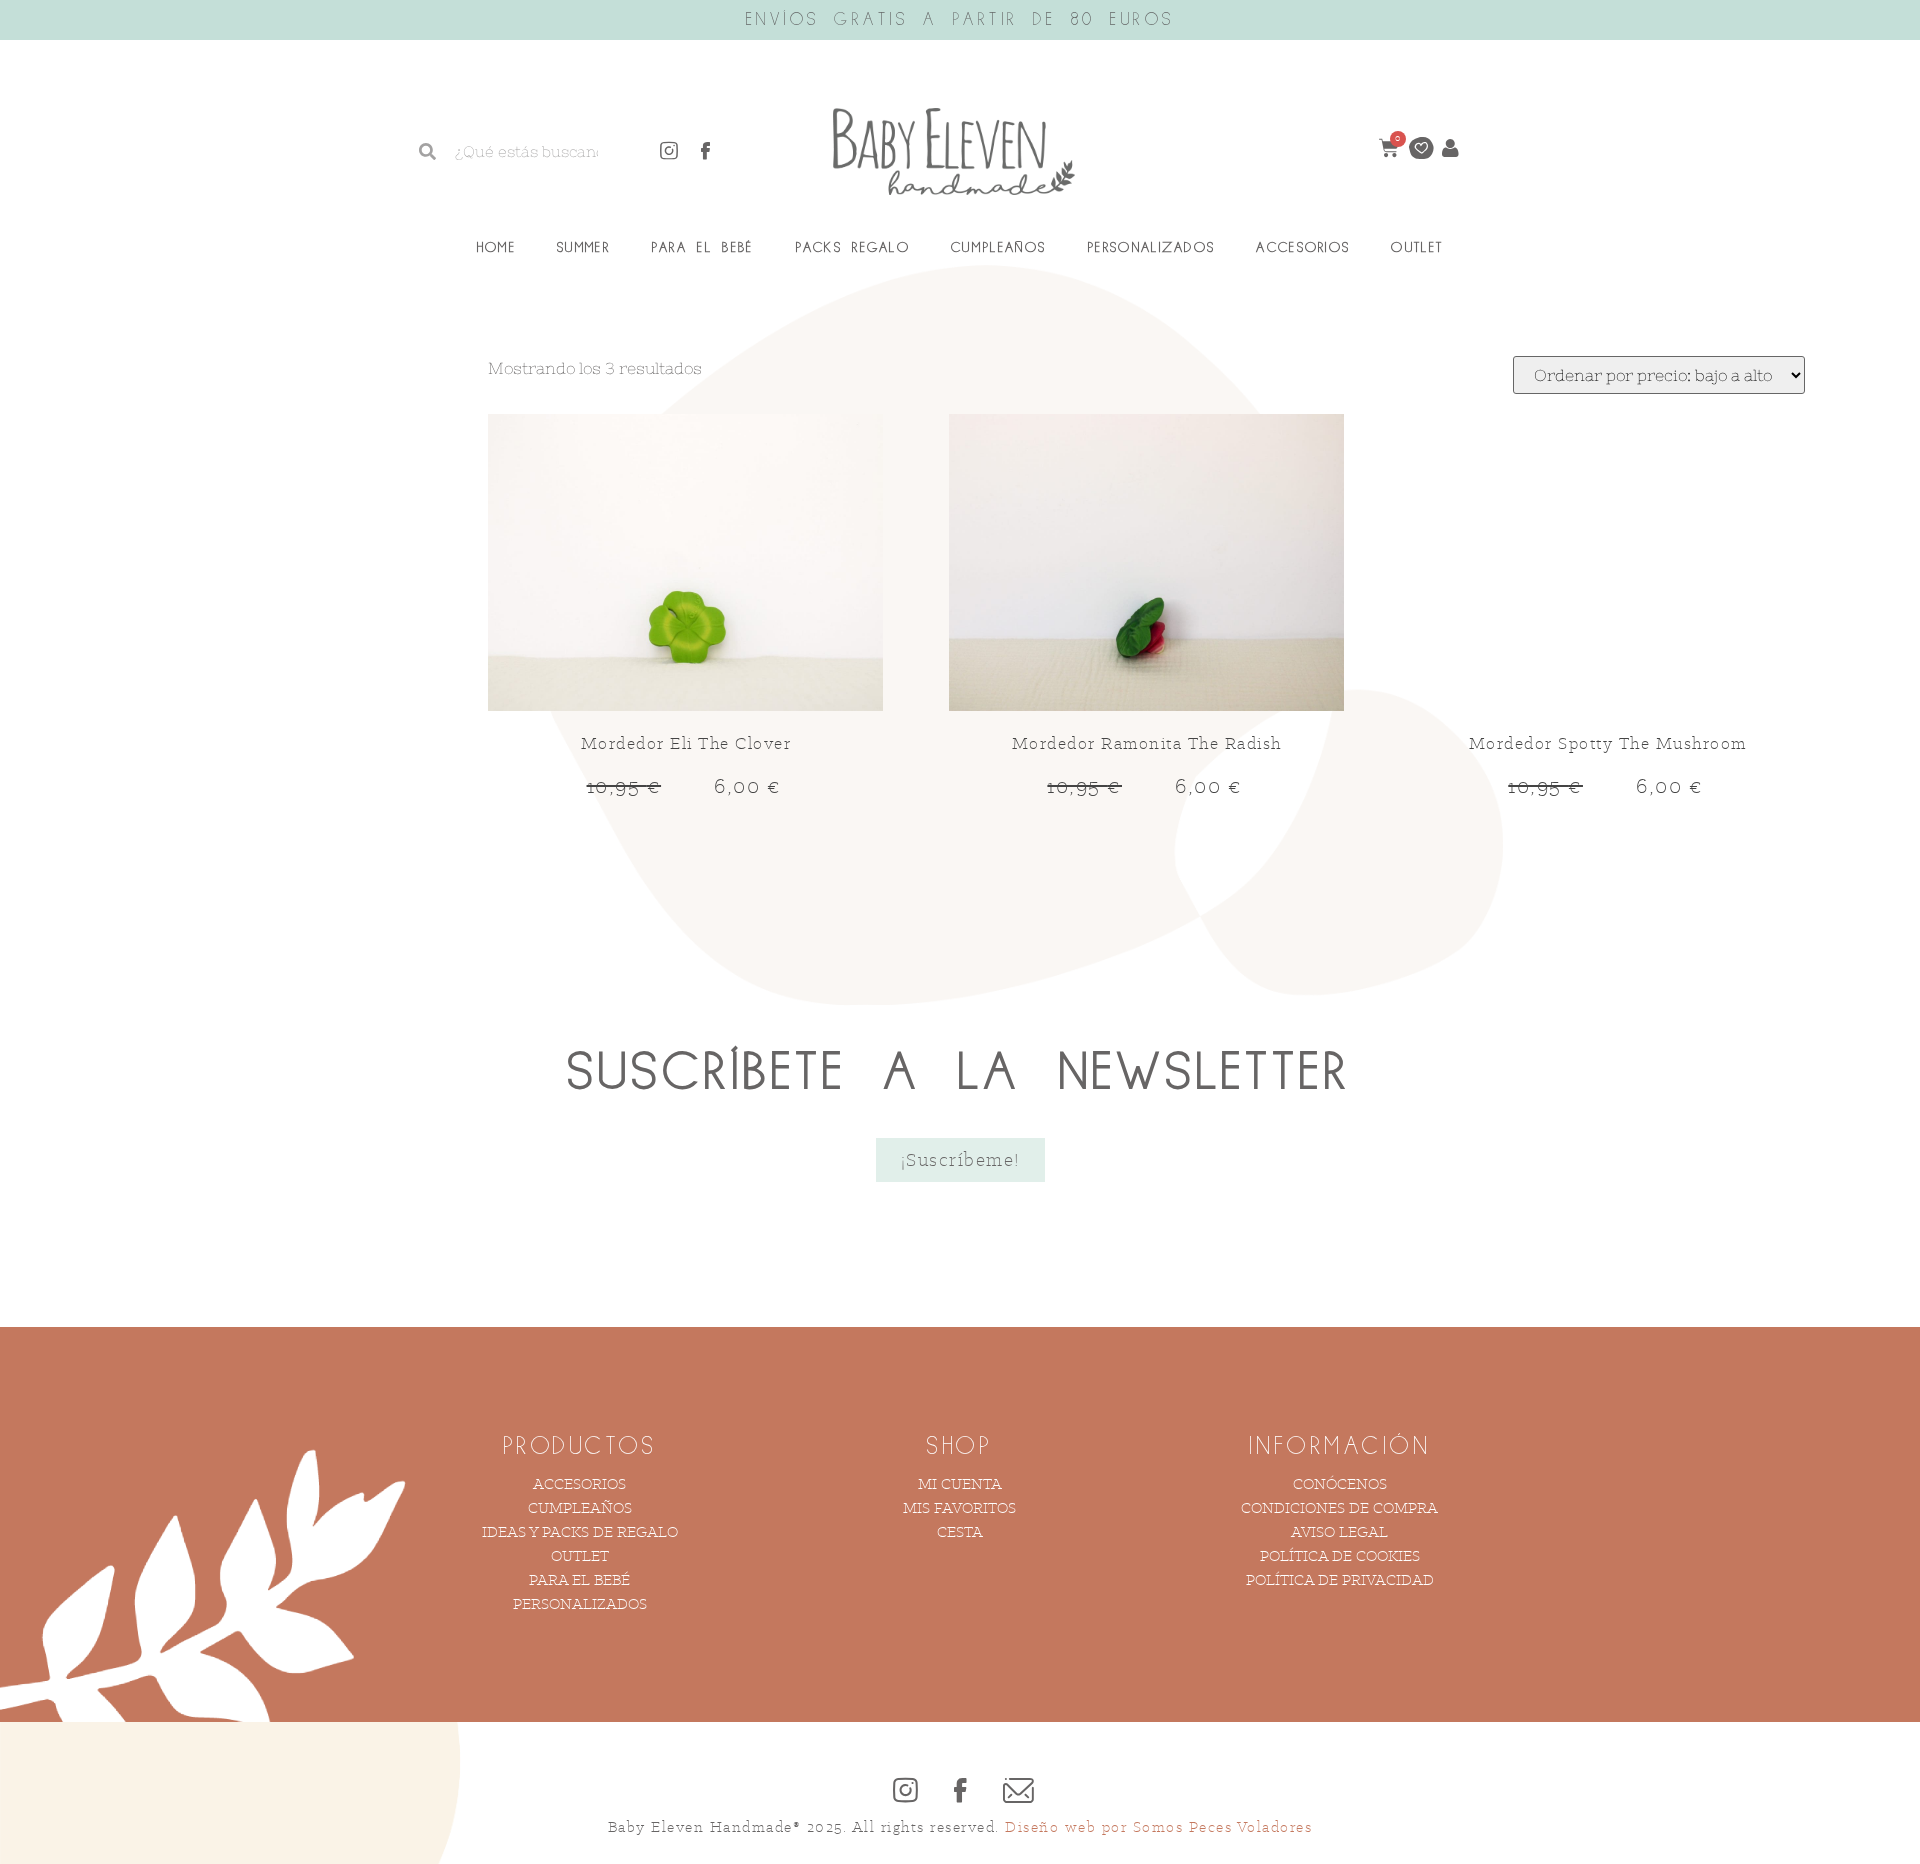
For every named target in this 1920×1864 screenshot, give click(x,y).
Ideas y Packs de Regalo (580, 1531)
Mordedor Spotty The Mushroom (1608, 743)
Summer (583, 248)
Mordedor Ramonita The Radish (1147, 743)
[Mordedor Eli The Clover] (685, 565)
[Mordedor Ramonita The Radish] (1146, 565)
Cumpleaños (998, 248)
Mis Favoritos (959, 1507)
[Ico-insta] (669, 151)
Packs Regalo (853, 248)
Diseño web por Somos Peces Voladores (1158, 1826)
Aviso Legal (1339, 1531)
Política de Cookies (1340, 1555)
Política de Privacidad (1340, 1579)
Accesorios (1303, 248)
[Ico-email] (1015, 1790)
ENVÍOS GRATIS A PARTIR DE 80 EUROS (960, 20)
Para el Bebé (702, 248)
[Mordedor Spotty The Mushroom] (1607, 565)
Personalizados (1151, 248)
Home (496, 248)
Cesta (960, 1531)
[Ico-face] (706, 151)
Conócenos (1340, 1483)
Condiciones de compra (1339, 1507)
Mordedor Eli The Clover (686, 743)
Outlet (1417, 248)
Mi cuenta (960, 1483)
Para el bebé (579, 1579)
